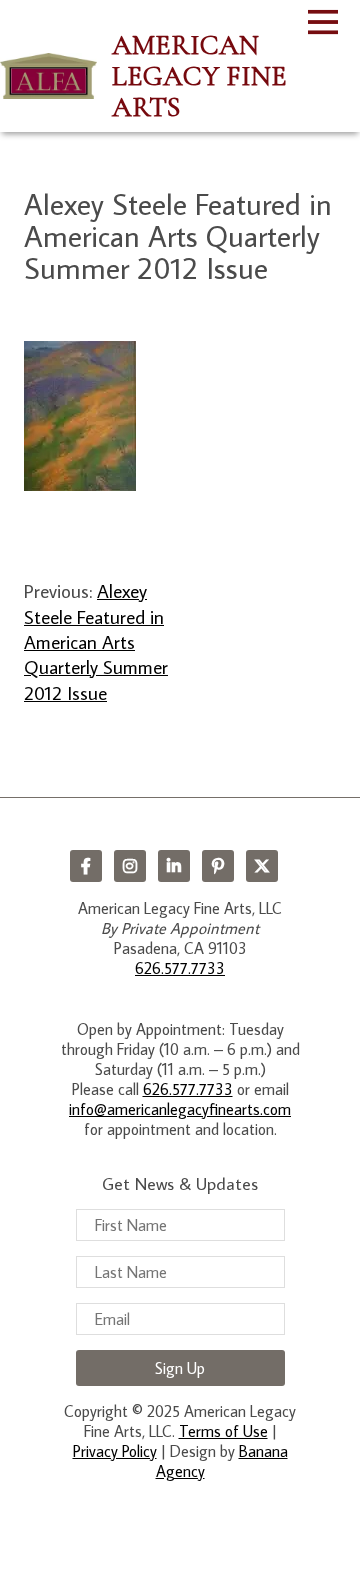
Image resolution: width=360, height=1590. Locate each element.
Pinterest (218, 866)
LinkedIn (174, 866)
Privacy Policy (115, 1451)
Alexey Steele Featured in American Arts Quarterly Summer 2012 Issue (96, 641)
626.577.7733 (180, 968)
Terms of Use (223, 1431)
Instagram (130, 866)
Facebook (86, 866)
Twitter (262, 866)
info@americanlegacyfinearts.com (180, 1109)
